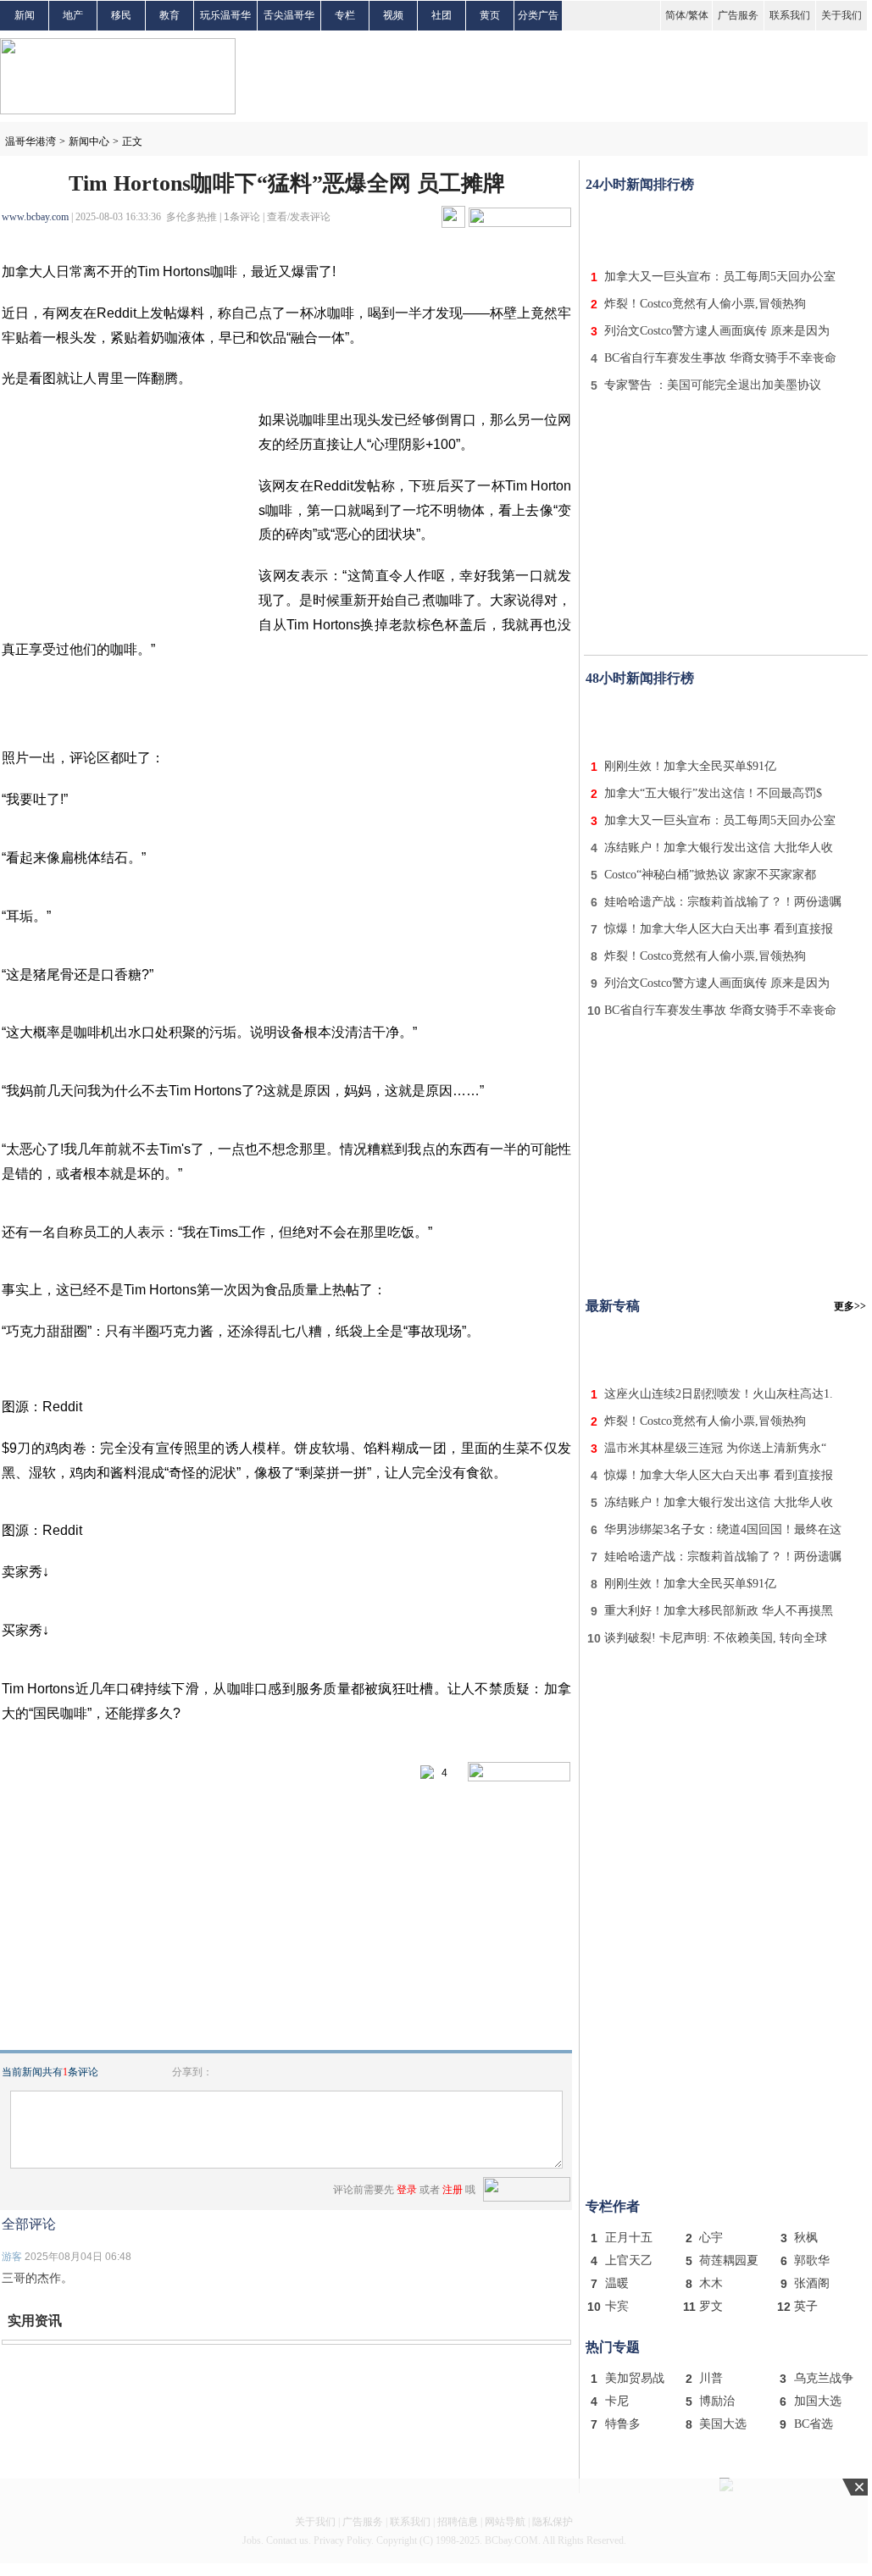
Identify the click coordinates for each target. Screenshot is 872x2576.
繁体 (698, 15)
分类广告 (538, 15)
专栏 (345, 15)
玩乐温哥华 (225, 15)
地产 (73, 15)
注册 (453, 2190)
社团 (442, 15)
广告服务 (738, 15)
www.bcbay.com (35, 217)
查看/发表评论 (299, 217)
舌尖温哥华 (289, 15)
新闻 (25, 15)
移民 (121, 15)
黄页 (490, 15)
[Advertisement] (726, 227)
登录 (407, 2190)
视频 (393, 15)
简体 (675, 15)
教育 (169, 15)
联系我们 (790, 15)
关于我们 (841, 15)
